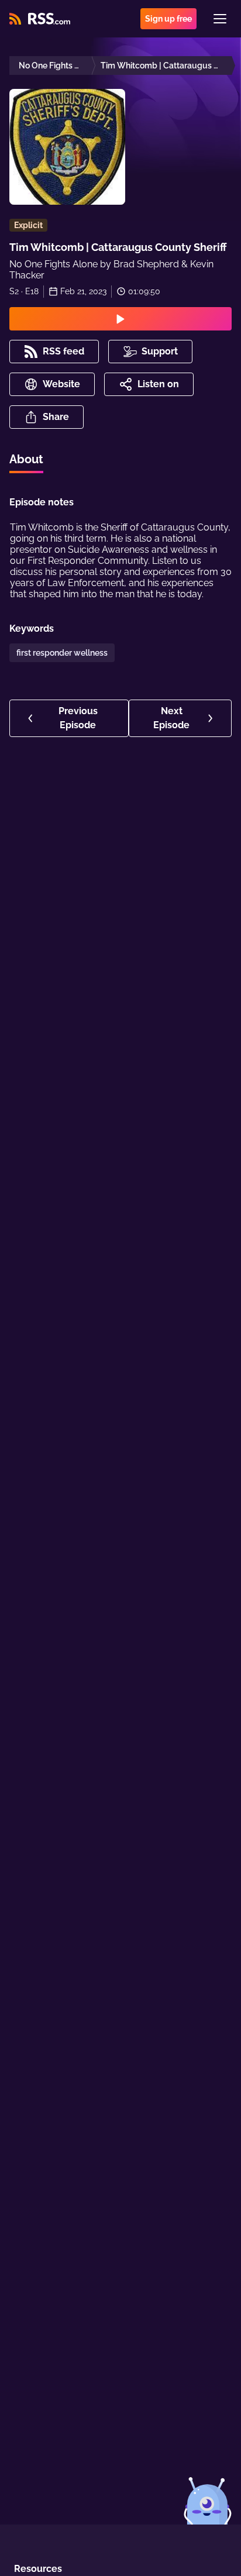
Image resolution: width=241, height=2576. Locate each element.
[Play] (120, 319)
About (26, 459)
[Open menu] (220, 19)
